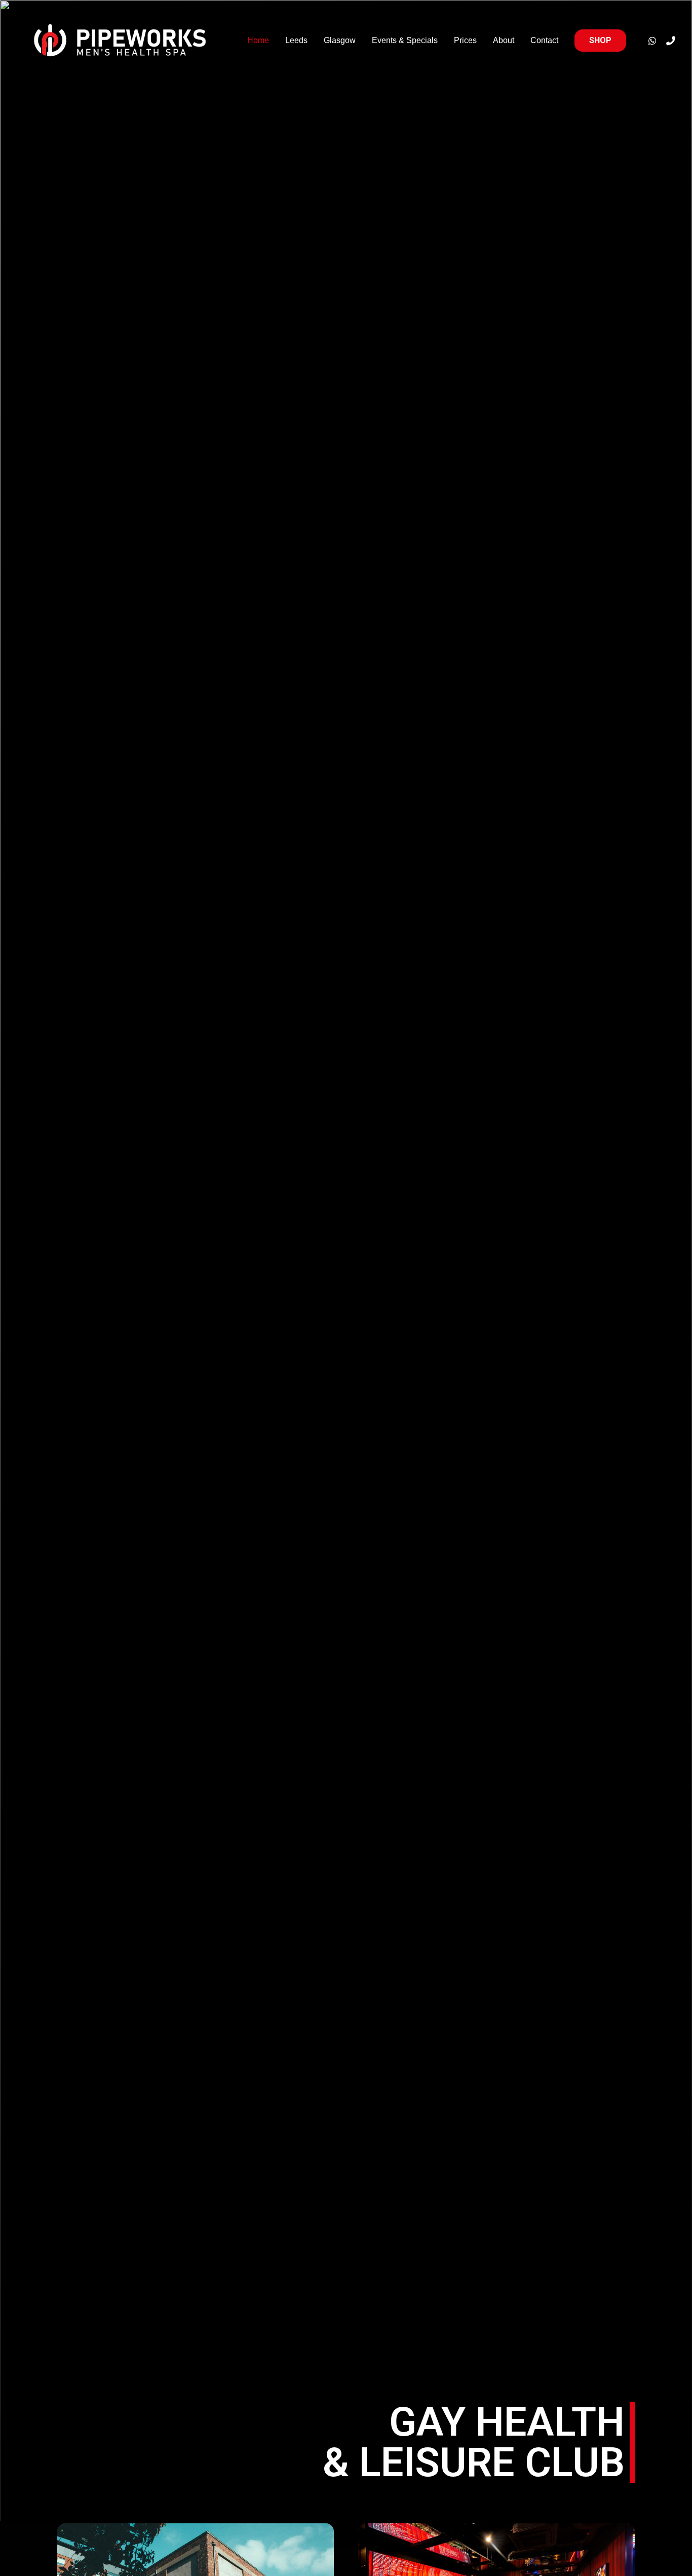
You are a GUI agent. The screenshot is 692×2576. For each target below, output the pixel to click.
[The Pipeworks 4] (121, 41)
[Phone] (671, 41)
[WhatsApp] (652, 41)
